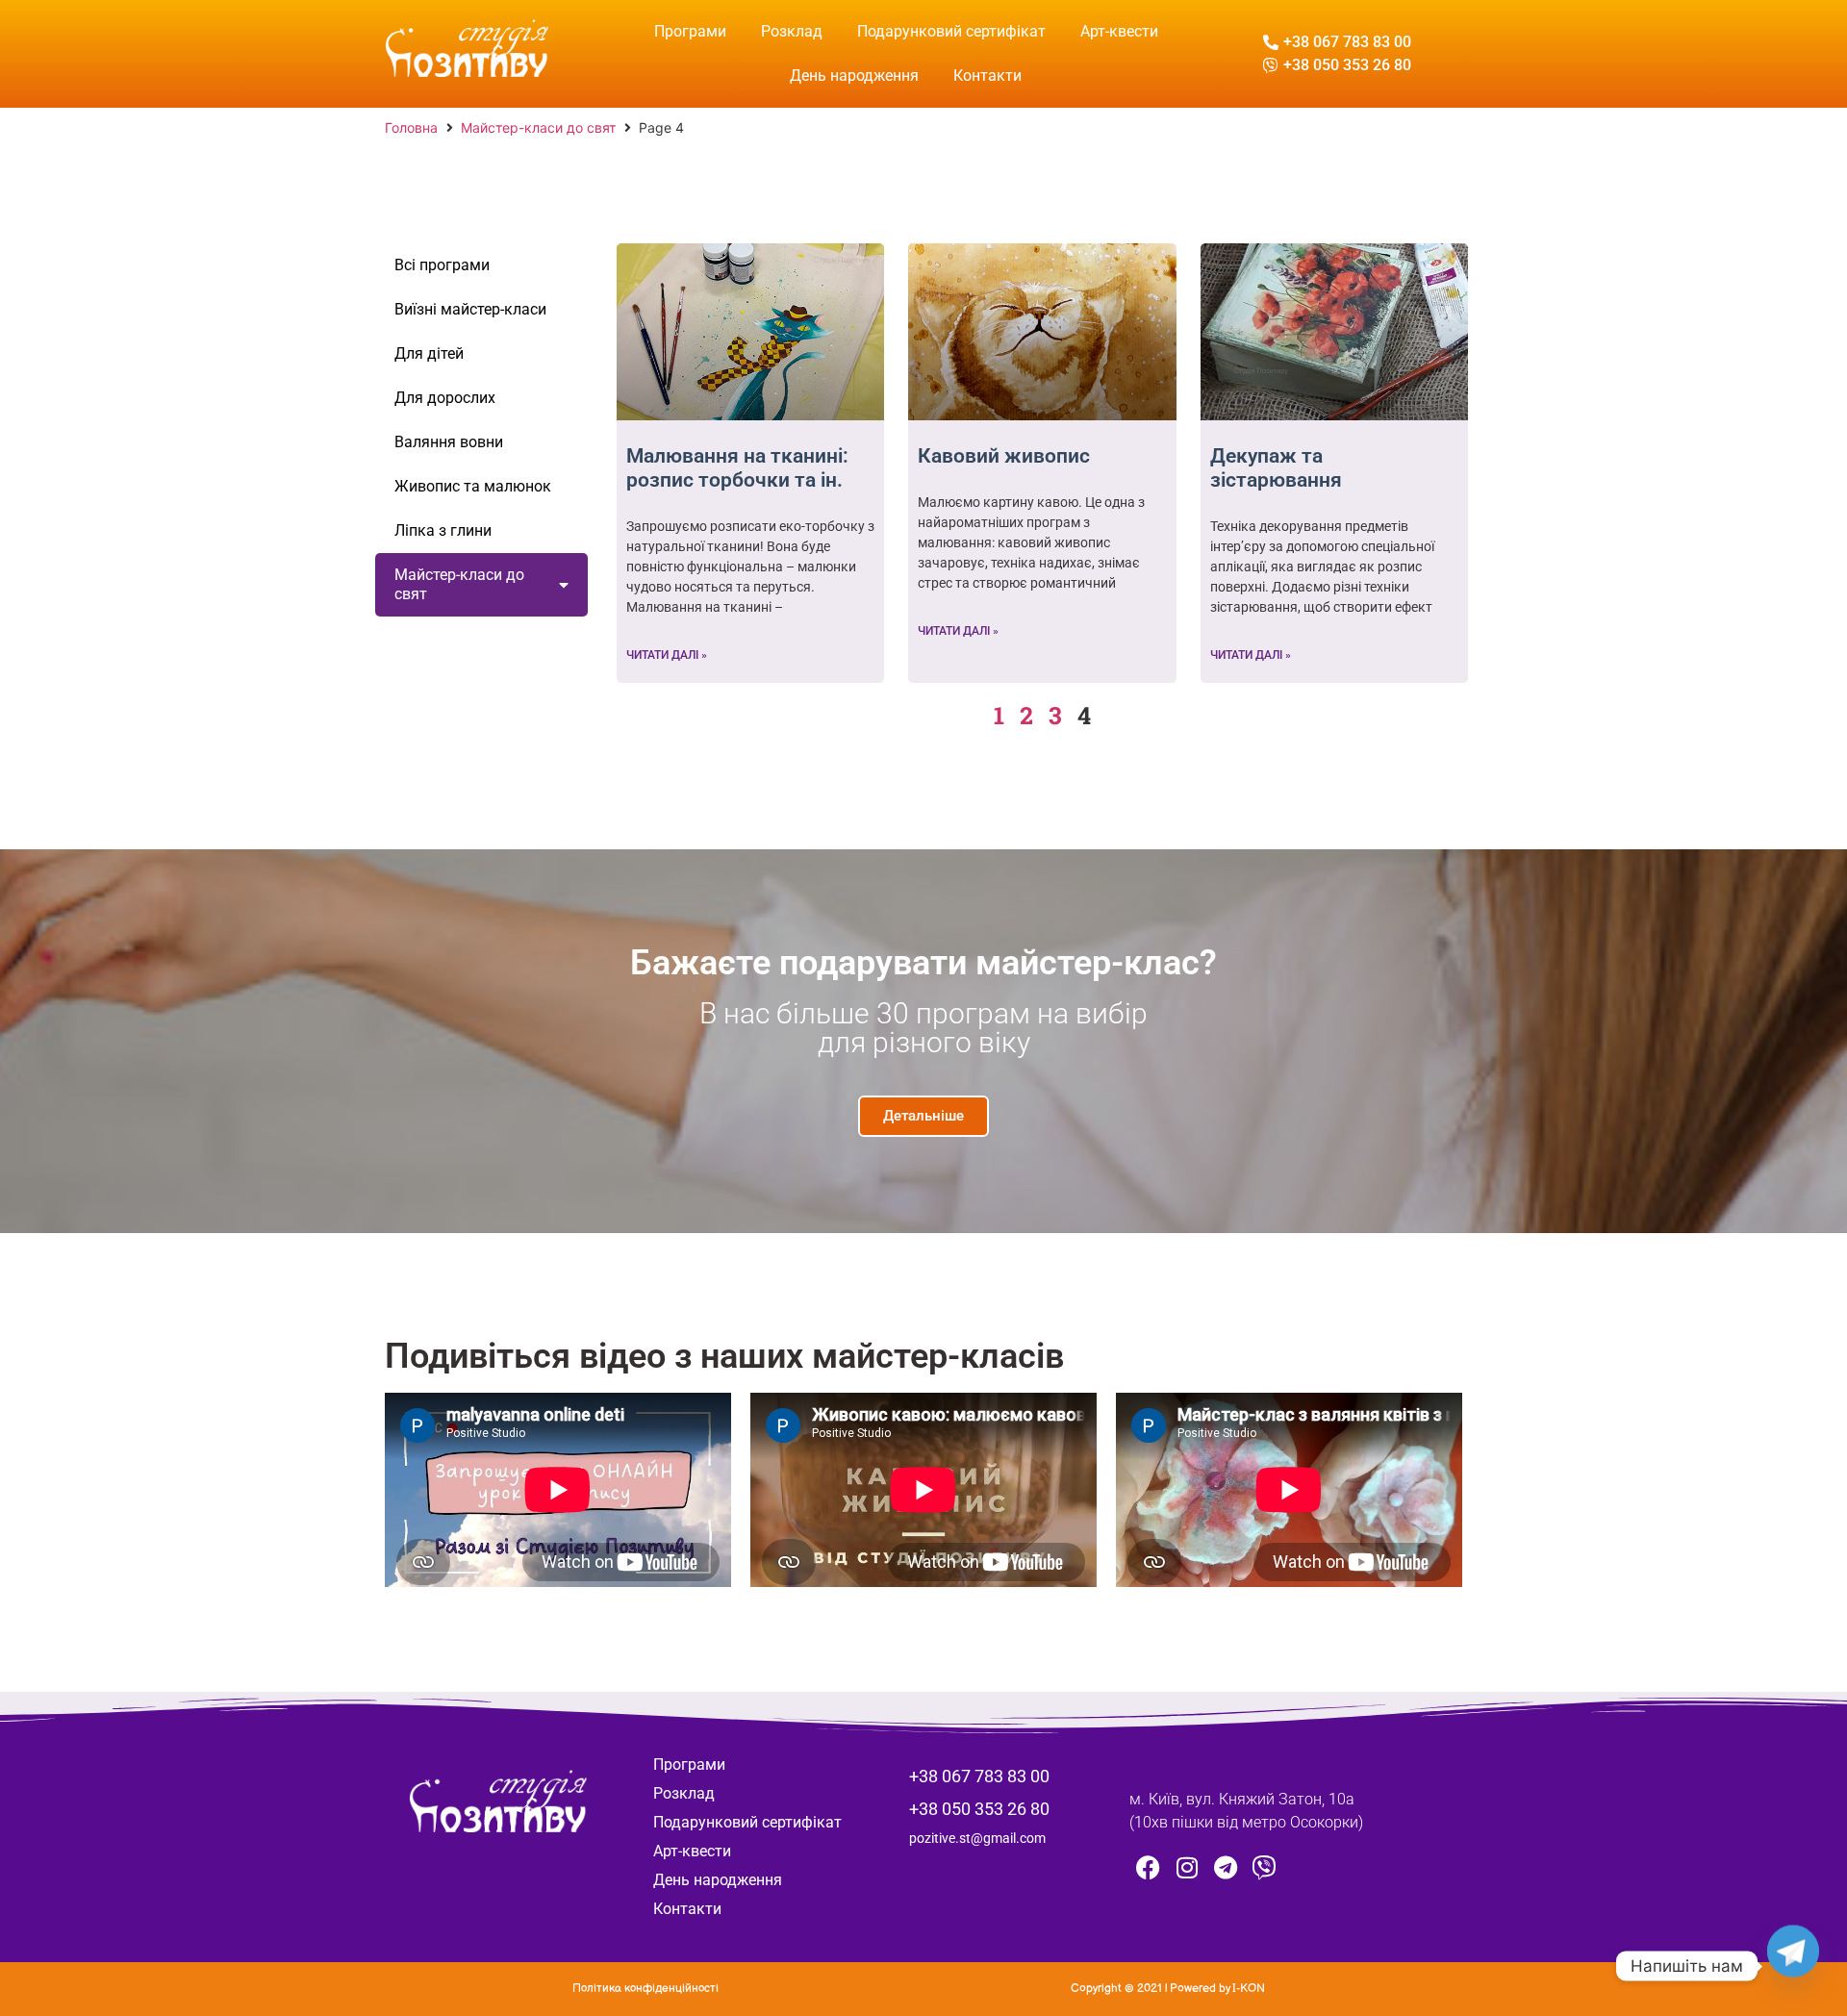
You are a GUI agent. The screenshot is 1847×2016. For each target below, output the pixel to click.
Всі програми (442, 265)
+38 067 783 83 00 (979, 1776)
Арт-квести (1119, 31)
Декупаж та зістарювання (1276, 468)
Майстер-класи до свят (538, 127)
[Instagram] (1187, 1867)
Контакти (987, 76)
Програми (690, 31)
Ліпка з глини (443, 530)
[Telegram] (1226, 1867)
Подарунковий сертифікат (951, 31)
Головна (411, 127)
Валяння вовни (449, 442)
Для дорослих (445, 398)
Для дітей (429, 353)
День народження (854, 76)
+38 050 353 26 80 (979, 1809)
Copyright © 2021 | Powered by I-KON (1168, 1989)
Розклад (792, 31)
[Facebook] (1149, 1867)
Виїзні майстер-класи (470, 309)
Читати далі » (667, 655)
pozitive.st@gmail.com (977, 1838)
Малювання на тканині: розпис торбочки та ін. (737, 468)
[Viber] (1264, 1867)
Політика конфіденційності (645, 1989)
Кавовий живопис (1004, 456)
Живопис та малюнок (473, 486)
